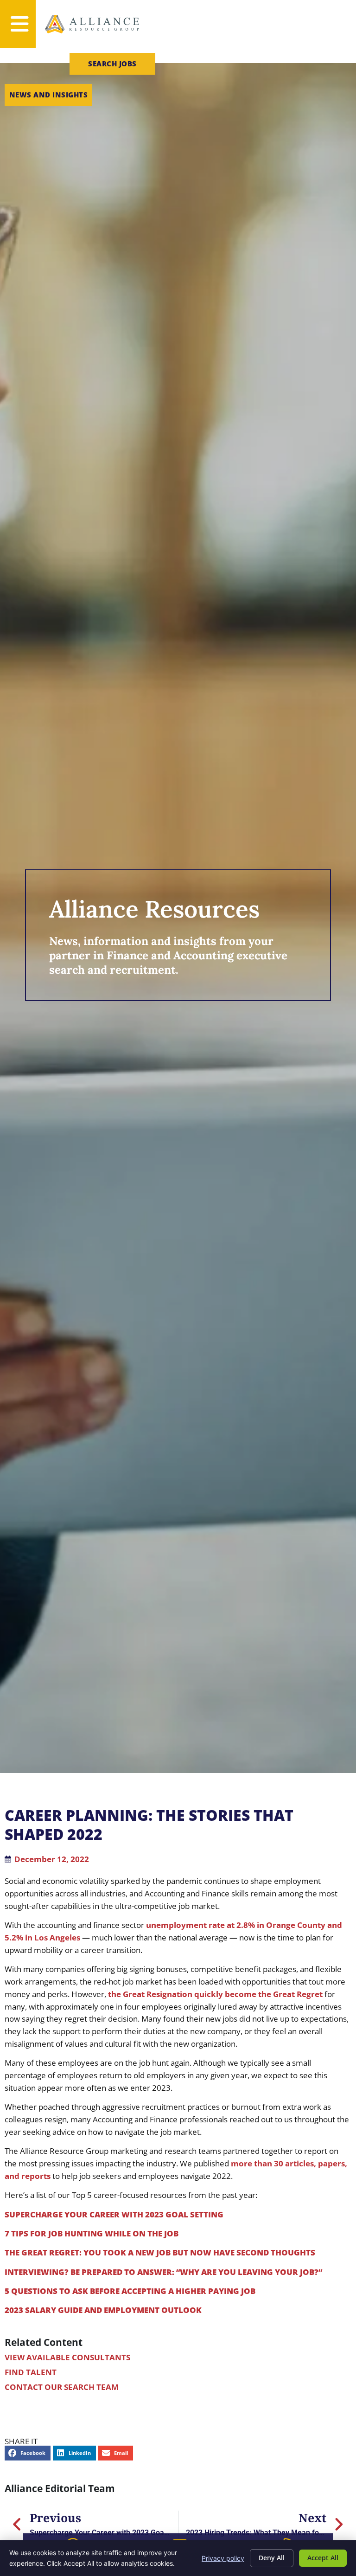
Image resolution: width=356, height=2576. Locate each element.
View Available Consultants (67, 2357)
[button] (28, 2453)
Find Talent (31, 2372)
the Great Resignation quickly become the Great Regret (215, 1994)
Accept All (323, 2558)
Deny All (272, 2558)
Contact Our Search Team (62, 2387)
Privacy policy (223, 2558)
